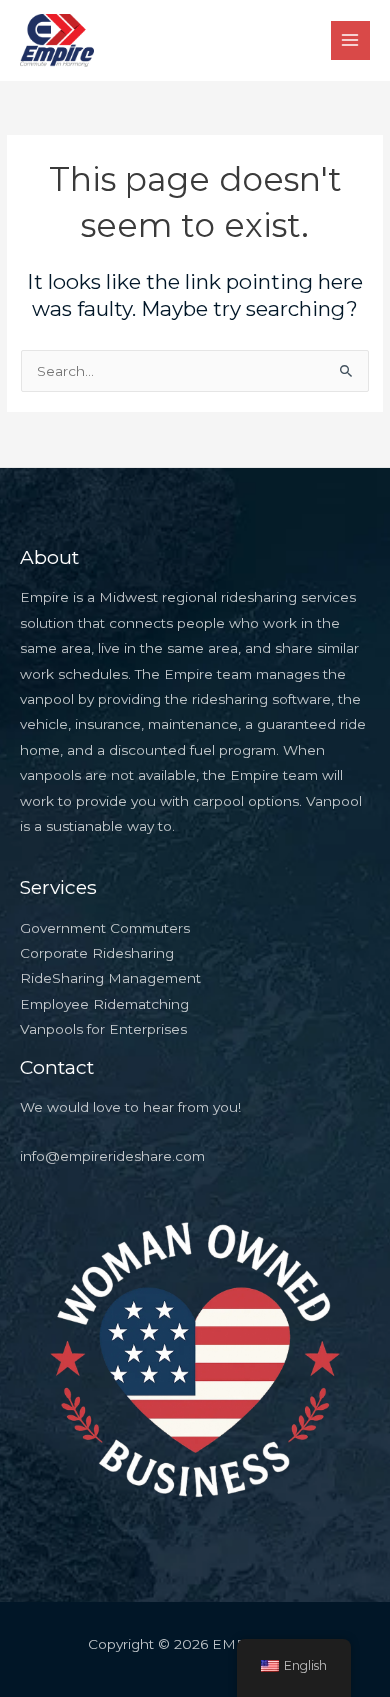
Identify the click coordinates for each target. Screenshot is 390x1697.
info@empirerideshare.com (112, 1156)
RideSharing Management (110, 978)
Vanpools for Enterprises (103, 1029)
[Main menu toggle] (350, 40)
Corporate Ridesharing (97, 953)
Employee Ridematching (104, 1004)
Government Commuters (105, 928)
